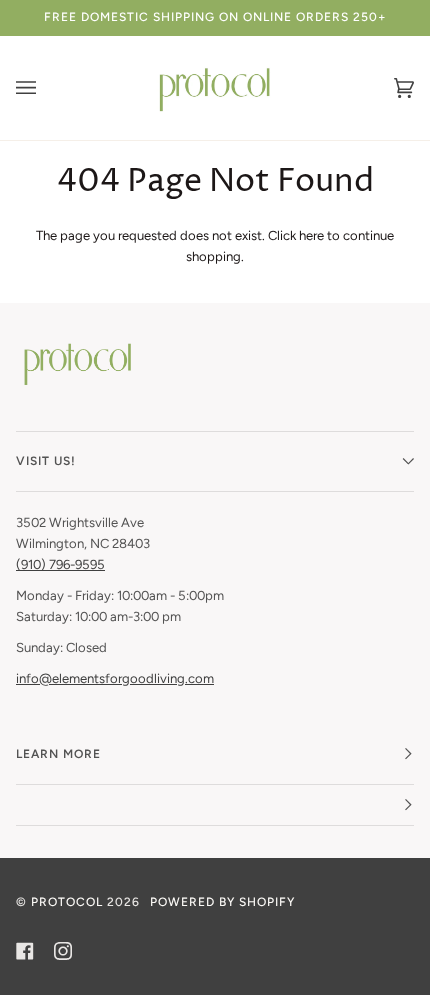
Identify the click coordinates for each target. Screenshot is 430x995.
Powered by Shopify (222, 902)
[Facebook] (25, 951)
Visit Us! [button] (46, 461)
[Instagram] (63, 951)
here (311, 235)
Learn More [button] (58, 754)
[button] (215, 805)
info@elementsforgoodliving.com (115, 678)
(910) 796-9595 (60, 564)
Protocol (67, 902)
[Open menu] (46, 88)
